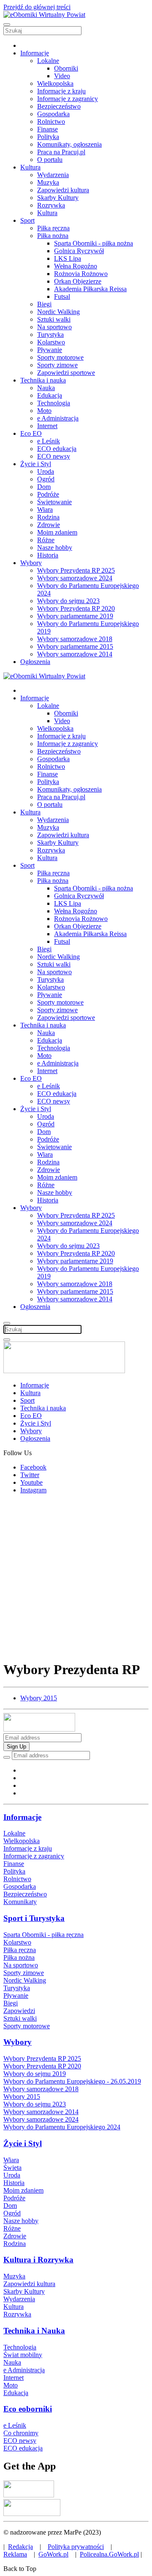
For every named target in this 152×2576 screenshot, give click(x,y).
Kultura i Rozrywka (38, 2260)
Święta (12, 2168)
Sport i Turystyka (34, 1918)
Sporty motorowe (60, 357)
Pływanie (50, 350)
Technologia (54, 403)
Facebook (33, 1467)
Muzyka (48, 182)
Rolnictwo (51, 122)
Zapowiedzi (19, 2011)
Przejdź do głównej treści (37, 7)
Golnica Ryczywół (79, 251)
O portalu (50, 160)
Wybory (31, 563)
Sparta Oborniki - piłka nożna (94, 243)
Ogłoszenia (35, 662)
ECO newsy (54, 456)
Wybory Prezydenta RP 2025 (76, 570)
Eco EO (31, 433)
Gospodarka (53, 114)
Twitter (30, 1475)
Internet (47, 426)
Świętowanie (54, 502)
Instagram (33, 1490)
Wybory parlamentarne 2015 (75, 646)
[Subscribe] (7, 1757)
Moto (44, 411)
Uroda (46, 471)
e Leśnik (49, 441)
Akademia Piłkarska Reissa (90, 289)
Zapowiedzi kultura (63, 190)
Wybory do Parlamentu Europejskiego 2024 (62, 2127)
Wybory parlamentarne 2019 (75, 616)
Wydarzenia (53, 175)
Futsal (62, 296)
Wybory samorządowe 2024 (75, 578)
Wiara (45, 509)
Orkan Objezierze (78, 281)
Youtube (31, 1482)
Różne (46, 540)
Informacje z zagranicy (68, 99)
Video (62, 76)
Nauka (46, 388)
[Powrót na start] (44, 15)
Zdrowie (49, 525)
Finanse (47, 129)
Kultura (30, 167)
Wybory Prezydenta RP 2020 (76, 608)
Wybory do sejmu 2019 (35, 2074)
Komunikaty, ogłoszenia (69, 144)
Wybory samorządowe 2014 (75, 654)
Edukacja (50, 395)
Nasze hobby (55, 548)
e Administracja (58, 418)
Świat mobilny (23, 2355)
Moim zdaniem (57, 532)
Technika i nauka (43, 380)
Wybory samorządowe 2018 (75, 639)
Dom (44, 487)
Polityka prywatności (76, 2547)
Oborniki (66, 68)
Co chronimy (21, 2433)
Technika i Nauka (34, 2331)
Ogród (46, 479)
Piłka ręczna (53, 228)
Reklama (15, 2554)
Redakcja (20, 2547)
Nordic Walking (58, 312)
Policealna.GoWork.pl (109, 2554)
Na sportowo (54, 327)
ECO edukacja (57, 449)
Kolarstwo (51, 342)
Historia (48, 555)
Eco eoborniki (28, 2409)
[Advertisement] (76, 1577)
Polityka (48, 137)
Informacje (35, 53)
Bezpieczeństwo (59, 106)
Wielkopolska (55, 83)
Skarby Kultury (58, 198)
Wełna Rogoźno (76, 266)
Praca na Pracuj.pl (61, 152)
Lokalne (48, 61)
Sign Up (16, 1747)
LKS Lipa (68, 258)
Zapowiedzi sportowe (66, 373)
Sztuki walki (54, 319)
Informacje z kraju (61, 91)
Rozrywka (51, 205)
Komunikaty (20, 1902)
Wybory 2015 (39, 1698)
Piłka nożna (53, 236)
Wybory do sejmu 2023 (68, 601)
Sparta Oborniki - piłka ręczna (43, 1935)
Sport (27, 220)
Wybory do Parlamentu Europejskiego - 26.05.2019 (72, 2081)
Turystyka (50, 335)
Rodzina (48, 517)
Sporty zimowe (57, 365)
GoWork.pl (53, 2554)
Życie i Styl (36, 464)
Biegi (44, 304)
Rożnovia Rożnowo (81, 274)
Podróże (48, 494)
